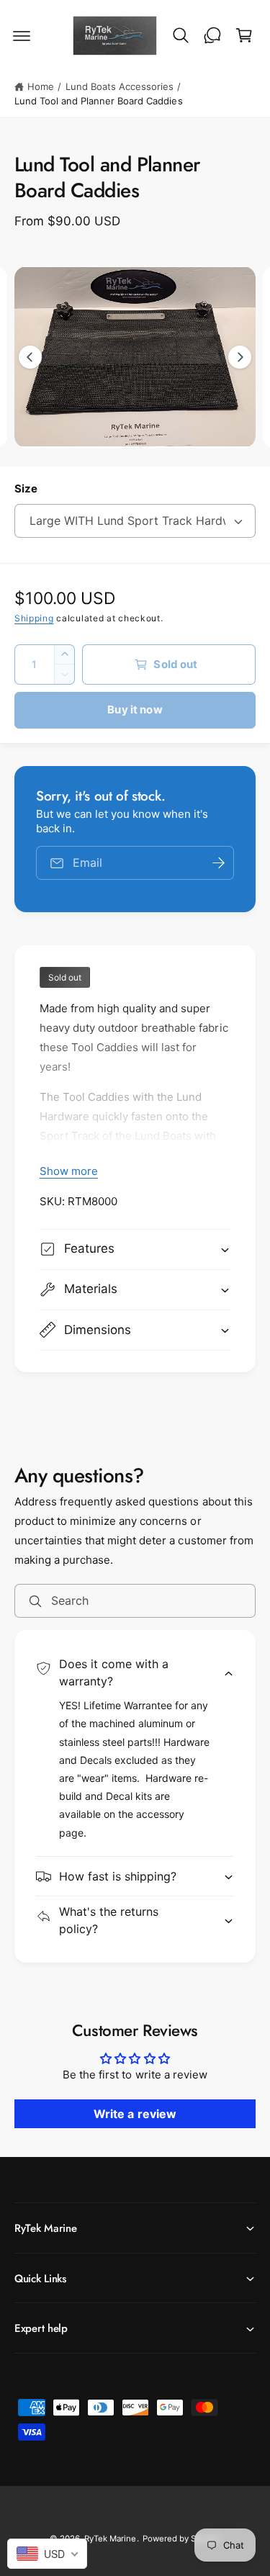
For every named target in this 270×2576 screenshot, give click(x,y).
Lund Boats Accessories (120, 86)
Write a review (135, 2114)
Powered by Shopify (181, 2539)
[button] (22, 35)
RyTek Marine (110, 2539)
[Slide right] (240, 357)
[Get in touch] (212, 35)
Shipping (34, 618)
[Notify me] (218, 863)
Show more (69, 1171)
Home (41, 86)
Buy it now (135, 710)
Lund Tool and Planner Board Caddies (99, 101)
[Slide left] (30, 357)
